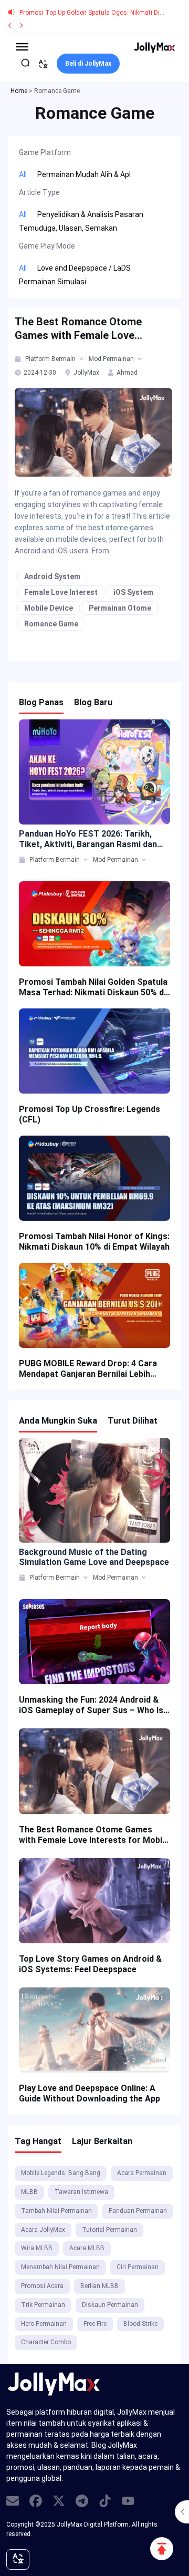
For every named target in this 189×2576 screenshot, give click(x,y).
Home (19, 91)
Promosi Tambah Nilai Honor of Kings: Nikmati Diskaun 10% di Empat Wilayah (94, 1241)
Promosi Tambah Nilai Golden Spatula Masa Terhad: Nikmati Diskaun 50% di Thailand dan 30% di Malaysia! (93, 987)
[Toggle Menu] (22, 46)
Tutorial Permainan (109, 2230)
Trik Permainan (43, 2305)
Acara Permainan (142, 2173)
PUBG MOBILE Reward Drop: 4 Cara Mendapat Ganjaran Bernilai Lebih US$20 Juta (88, 1369)
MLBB (29, 2192)
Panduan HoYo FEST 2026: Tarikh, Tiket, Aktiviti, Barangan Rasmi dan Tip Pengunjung (88, 839)
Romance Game (51, 624)
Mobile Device (49, 608)
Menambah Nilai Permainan (60, 2267)
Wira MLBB (37, 2248)
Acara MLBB (87, 2248)
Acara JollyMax (43, 2230)
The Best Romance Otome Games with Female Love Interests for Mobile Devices (83, 329)
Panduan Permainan (138, 2211)
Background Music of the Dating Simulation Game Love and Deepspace (94, 1557)
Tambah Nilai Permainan (56, 2211)
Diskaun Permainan (110, 2305)
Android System (52, 576)
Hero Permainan (44, 2324)
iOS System (133, 592)
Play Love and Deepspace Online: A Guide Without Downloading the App (90, 2093)
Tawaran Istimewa (81, 2192)
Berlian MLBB (99, 2286)
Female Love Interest (61, 592)
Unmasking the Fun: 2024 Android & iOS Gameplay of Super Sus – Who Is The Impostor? (91, 1705)
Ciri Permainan (138, 2267)
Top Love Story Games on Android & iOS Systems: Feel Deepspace (90, 1964)
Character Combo (46, 2342)
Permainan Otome (120, 608)
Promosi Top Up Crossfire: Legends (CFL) (90, 1114)
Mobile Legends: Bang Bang (61, 2173)
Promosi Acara (42, 2286)
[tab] (19, 359)
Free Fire (95, 2324)
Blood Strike (140, 2324)
